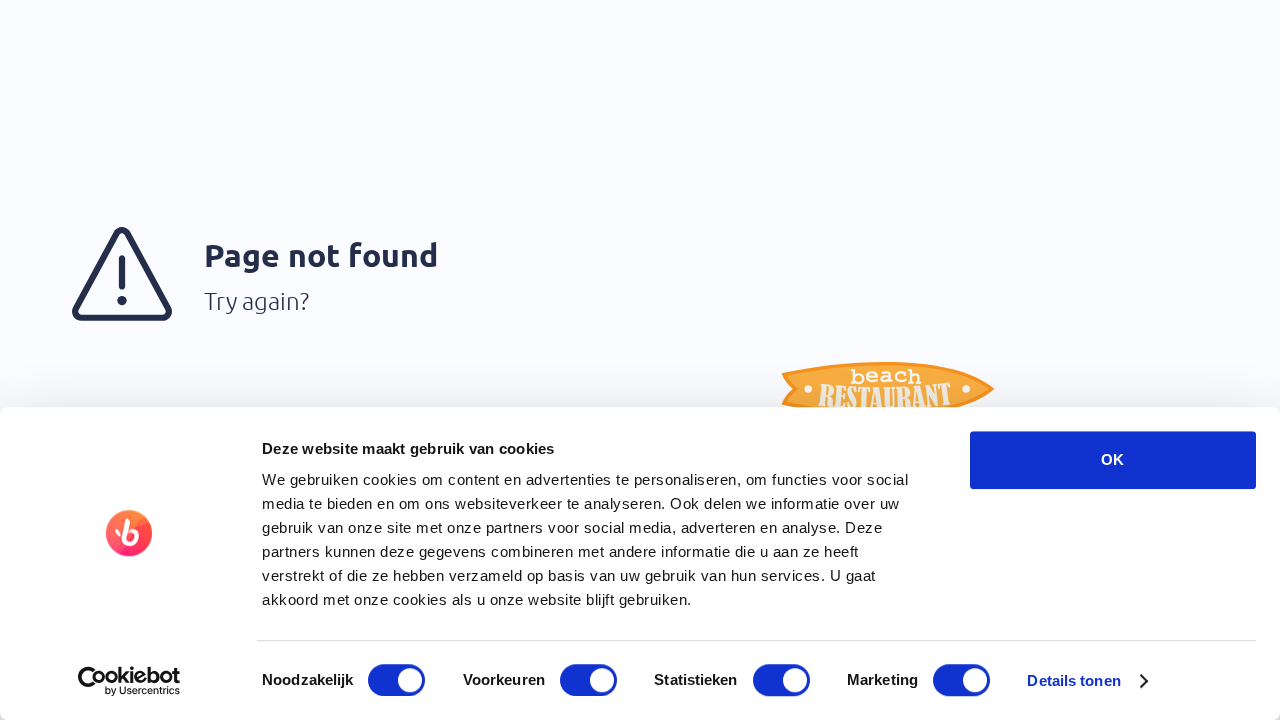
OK (1112, 459)
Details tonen (1073, 680)
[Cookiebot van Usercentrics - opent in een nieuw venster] (129, 681)
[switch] (588, 680)
